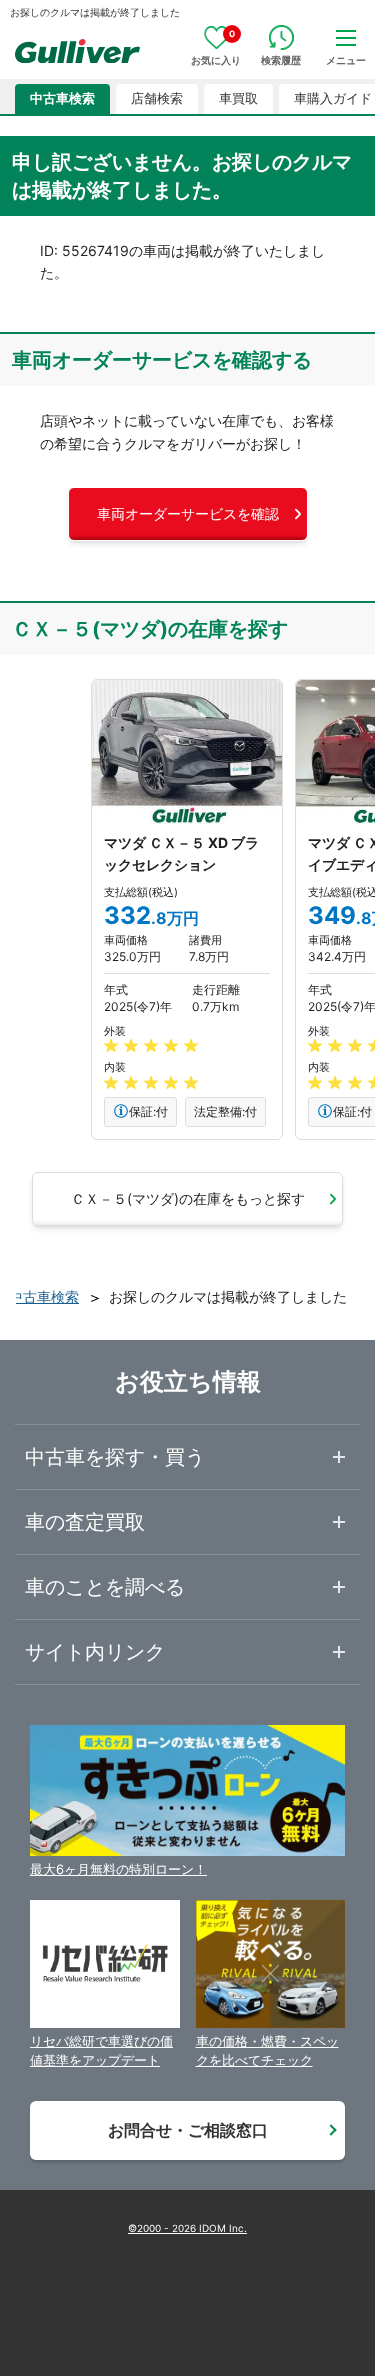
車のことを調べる (105, 1587)
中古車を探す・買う (115, 1457)
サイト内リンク (95, 1652)
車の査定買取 (85, 1522)
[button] (188, 514)
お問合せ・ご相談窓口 (188, 2130)
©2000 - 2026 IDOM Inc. (187, 2228)
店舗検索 (157, 98)
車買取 (238, 98)
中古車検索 (62, 98)
